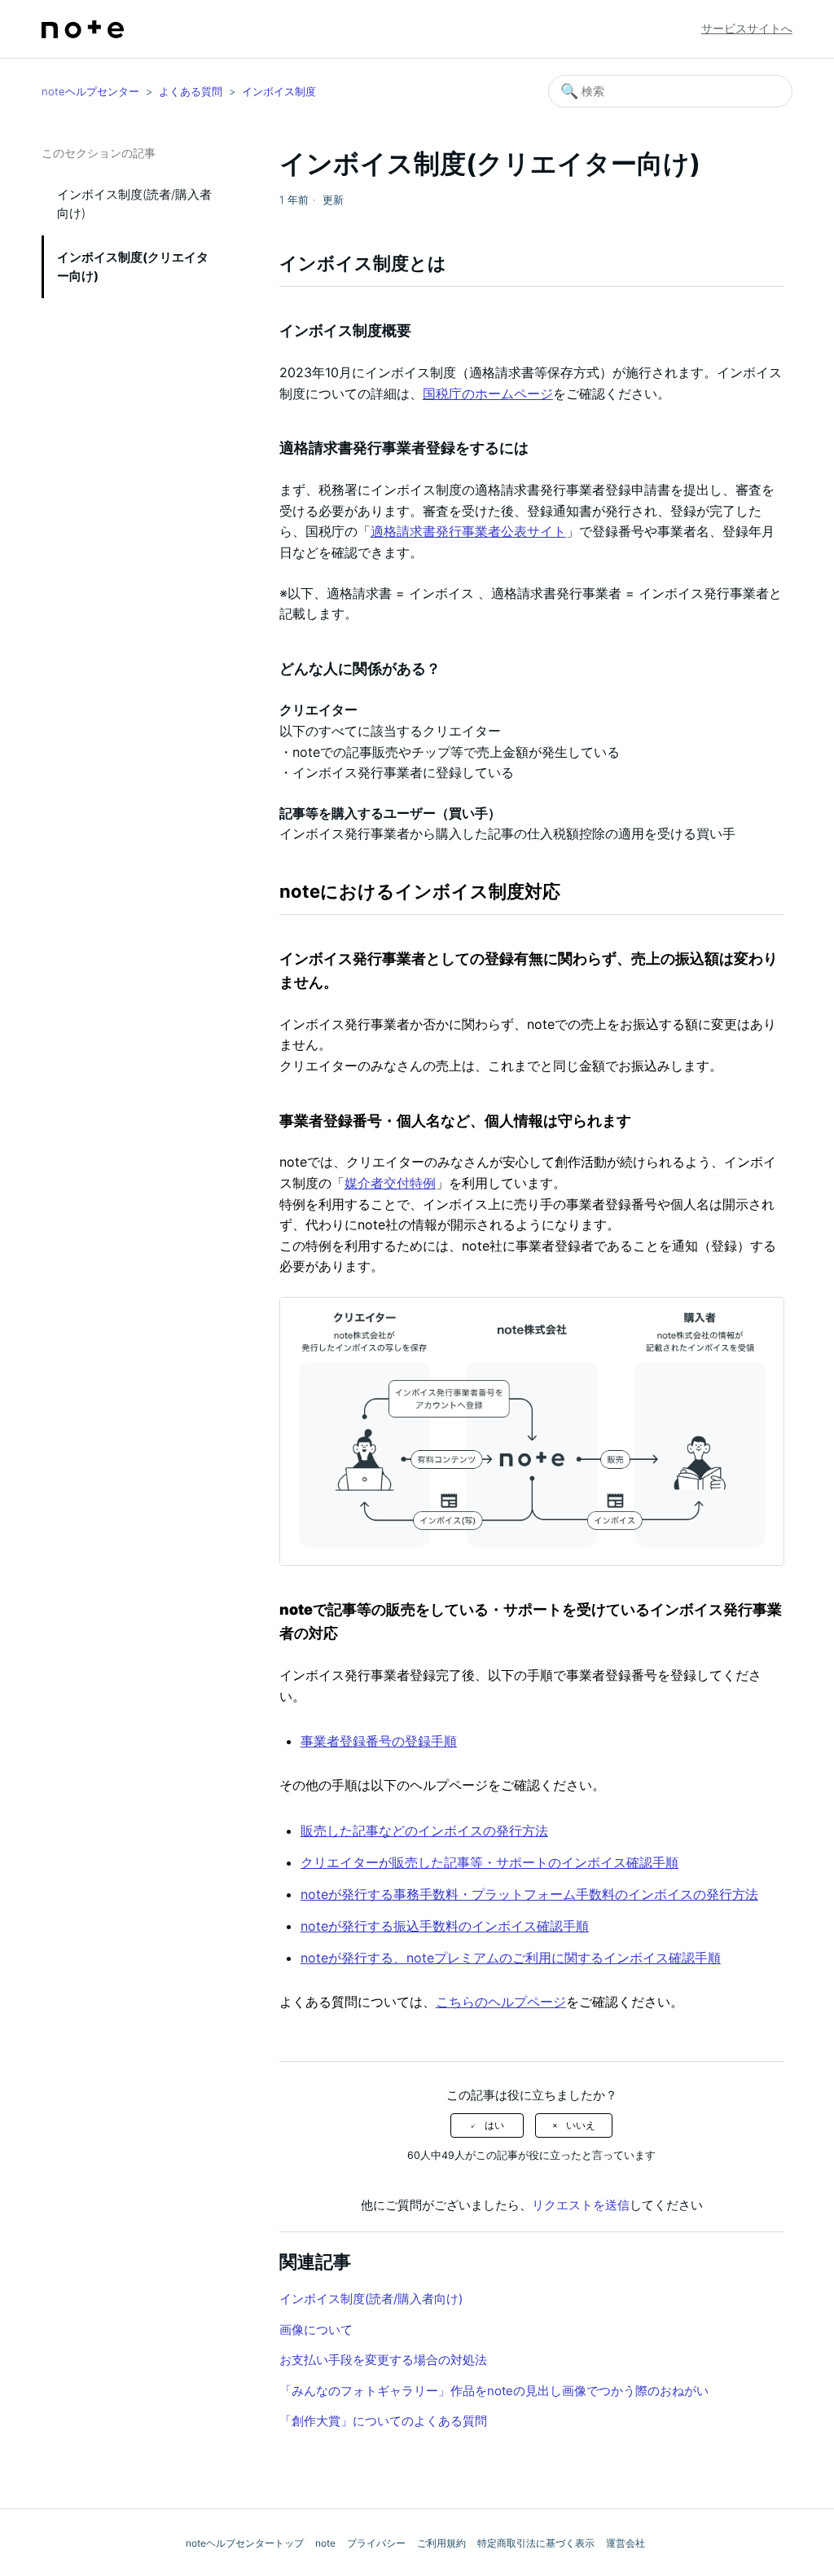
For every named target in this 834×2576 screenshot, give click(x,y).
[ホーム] (83, 29)
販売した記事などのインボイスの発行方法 (424, 1831)
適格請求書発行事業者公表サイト (468, 531)
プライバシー (376, 2543)
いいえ (581, 2125)
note (325, 2543)
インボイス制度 (279, 91)
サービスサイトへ (747, 28)
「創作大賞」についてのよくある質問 (383, 2421)
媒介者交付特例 (390, 1183)
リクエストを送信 (581, 2205)
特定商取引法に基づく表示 (536, 2543)
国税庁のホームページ (488, 393)
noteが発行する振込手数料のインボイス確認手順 (445, 1926)
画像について (316, 2330)
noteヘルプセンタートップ (245, 2543)
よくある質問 (191, 91)
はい (494, 2125)
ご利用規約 (441, 2543)
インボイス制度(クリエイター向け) (133, 266)
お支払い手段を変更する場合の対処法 (383, 2360)
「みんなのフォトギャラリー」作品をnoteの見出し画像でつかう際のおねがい (494, 2391)
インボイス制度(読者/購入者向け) (134, 204)
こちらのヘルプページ (501, 2002)
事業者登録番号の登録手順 (379, 1741)
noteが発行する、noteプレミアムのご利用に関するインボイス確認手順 (511, 1958)
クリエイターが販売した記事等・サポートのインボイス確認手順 (489, 1862)
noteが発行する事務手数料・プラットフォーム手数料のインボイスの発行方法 (529, 1894)
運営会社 (625, 2543)
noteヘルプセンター (90, 91)
